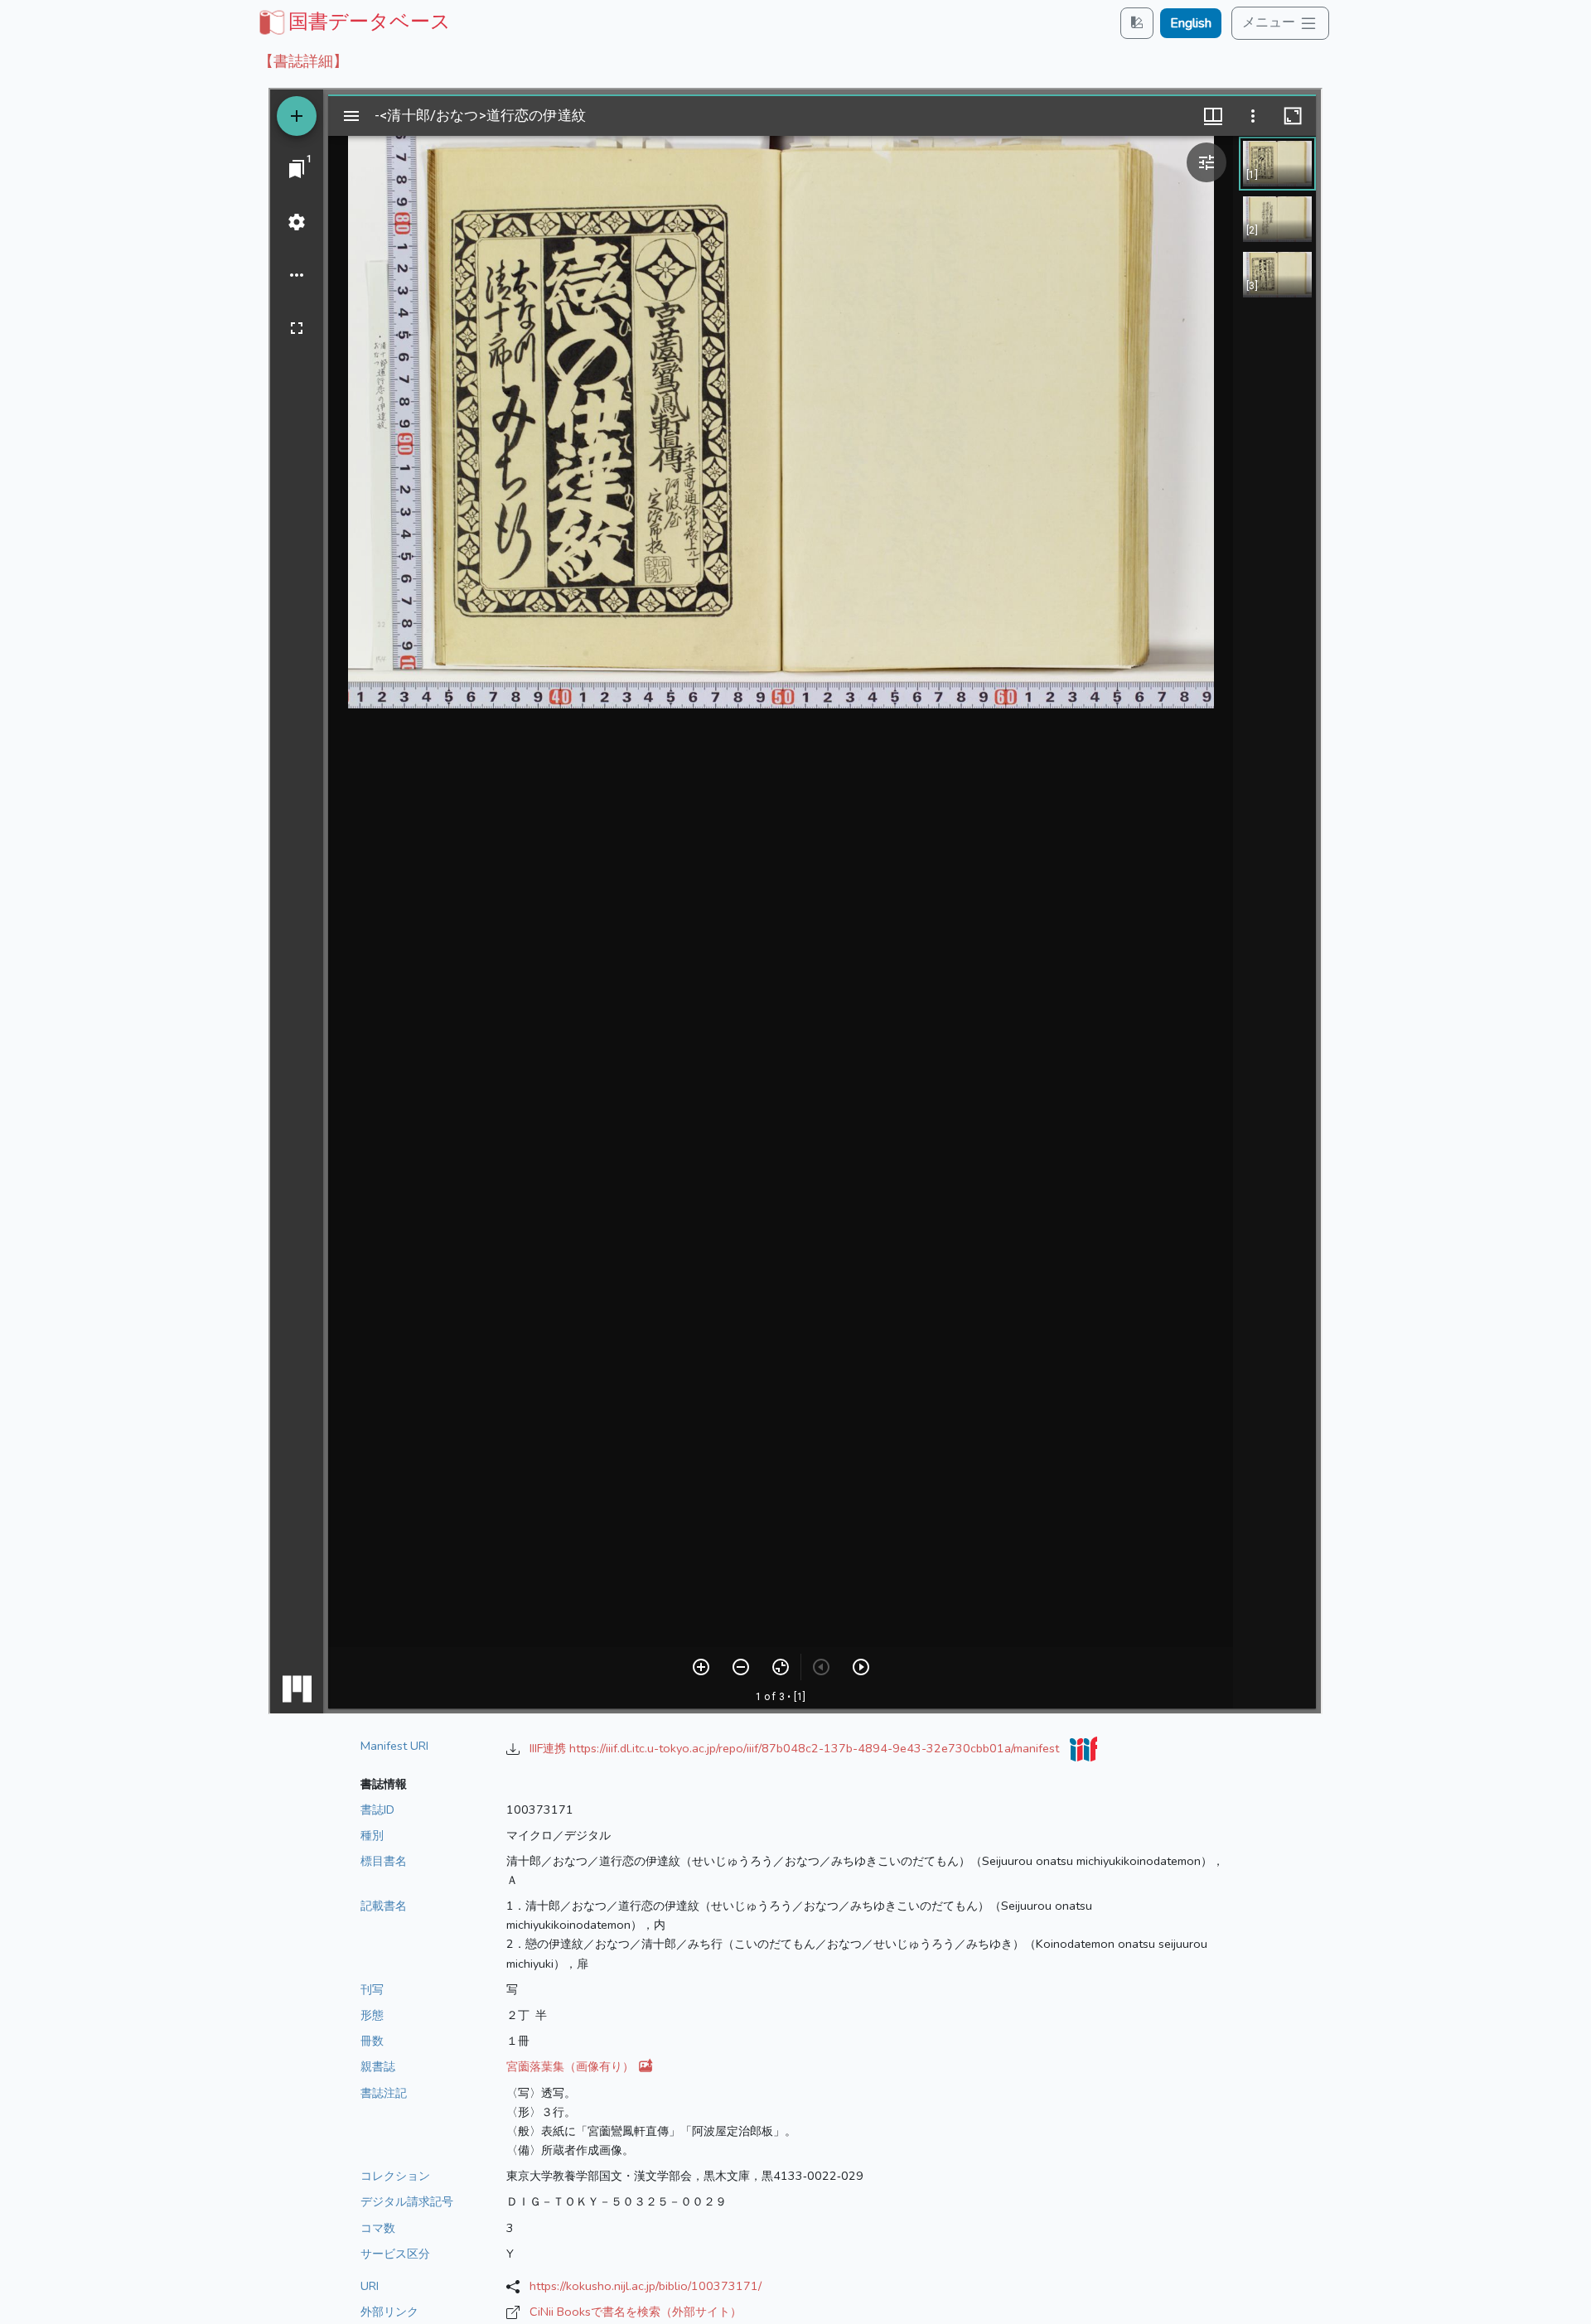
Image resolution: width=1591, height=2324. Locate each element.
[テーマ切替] (1137, 23)
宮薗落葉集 (572, 2066)
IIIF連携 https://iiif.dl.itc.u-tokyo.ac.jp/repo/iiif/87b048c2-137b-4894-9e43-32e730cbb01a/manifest (796, 1748)
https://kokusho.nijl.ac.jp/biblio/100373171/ (646, 2286)
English (1191, 23)
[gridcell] (353, 22)
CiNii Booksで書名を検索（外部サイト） (636, 2312)
